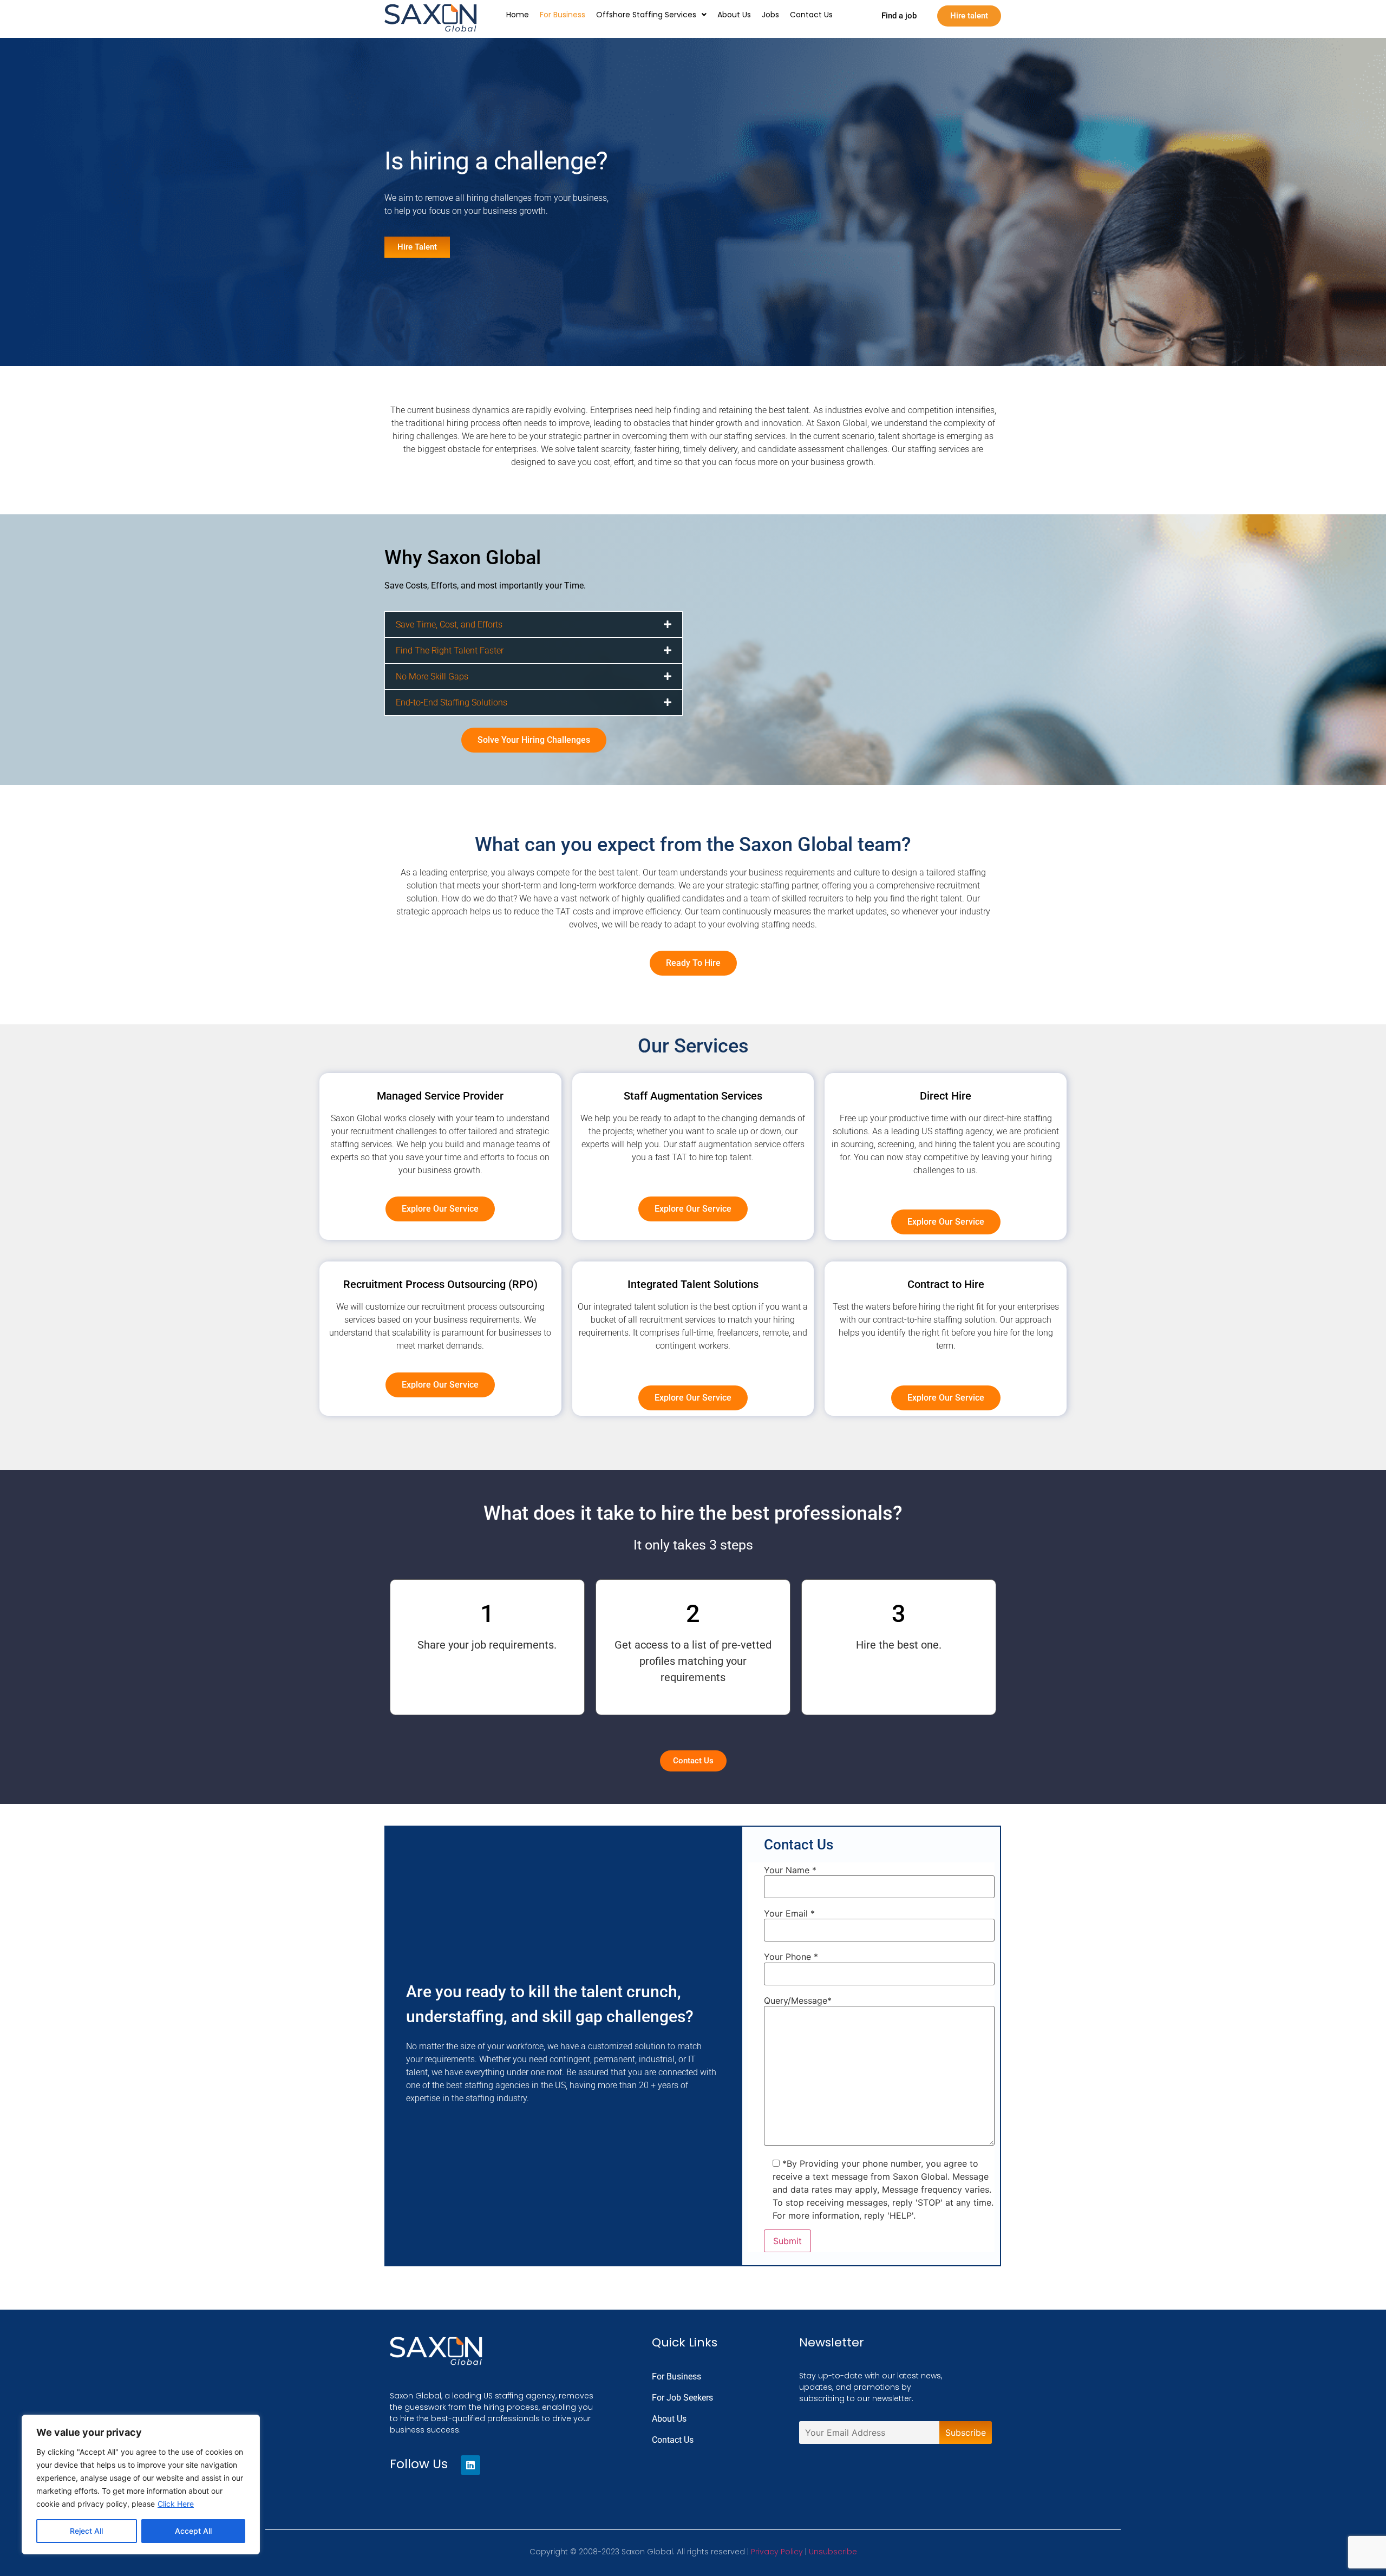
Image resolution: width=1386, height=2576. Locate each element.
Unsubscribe (833, 2552)
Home (518, 15)
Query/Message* (798, 2000)
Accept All (193, 2531)
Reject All (86, 2531)
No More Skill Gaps (432, 676)
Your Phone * (791, 1957)
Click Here (176, 2504)
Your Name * (790, 1870)
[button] (651, 15)
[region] (141, 2485)
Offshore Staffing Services (646, 15)
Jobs (770, 15)
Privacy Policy (777, 2552)
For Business (563, 15)
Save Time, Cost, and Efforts (449, 625)
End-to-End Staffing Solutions (452, 702)
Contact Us (811, 15)
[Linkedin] (470, 2465)
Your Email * (789, 1913)
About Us (734, 15)
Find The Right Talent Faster (450, 650)
